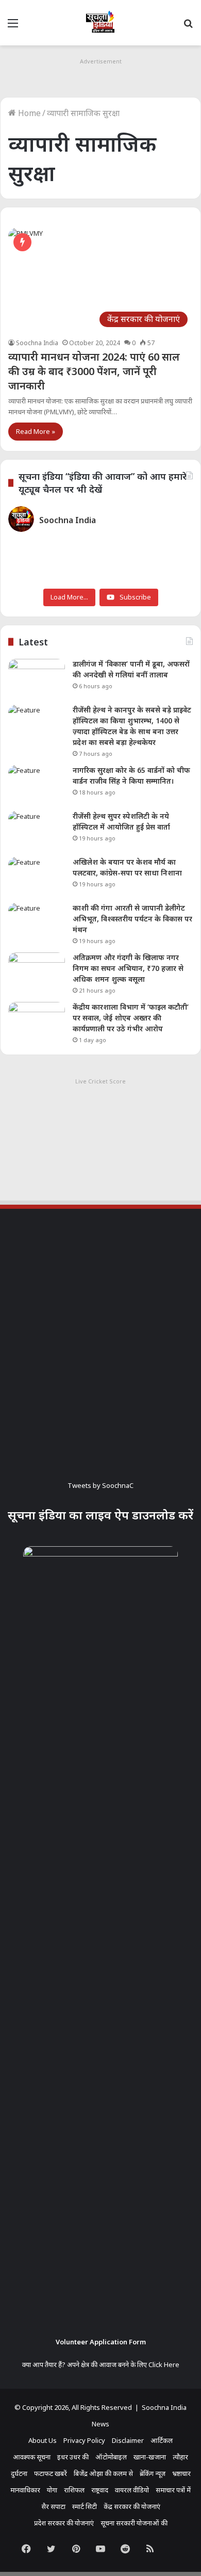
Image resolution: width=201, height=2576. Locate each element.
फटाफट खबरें (51, 2473)
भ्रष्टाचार (181, 2473)
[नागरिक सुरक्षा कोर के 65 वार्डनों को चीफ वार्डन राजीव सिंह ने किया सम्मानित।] (37, 784)
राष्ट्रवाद (100, 2490)
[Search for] (188, 27)
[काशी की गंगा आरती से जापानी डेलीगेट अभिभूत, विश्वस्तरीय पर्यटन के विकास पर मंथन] (37, 922)
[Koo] (175, 2549)
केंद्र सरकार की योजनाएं (132, 2506)
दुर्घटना (19, 2473)
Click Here (164, 2364)
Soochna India (37, 343)
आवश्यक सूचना (32, 2457)
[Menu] (13, 27)
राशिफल (74, 2490)
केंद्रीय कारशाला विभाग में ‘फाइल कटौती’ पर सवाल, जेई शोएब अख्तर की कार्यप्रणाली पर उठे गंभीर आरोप (131, 1018)
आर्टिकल (162, 2440)
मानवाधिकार (25, 2490)
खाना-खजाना (150, 2457)
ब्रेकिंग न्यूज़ (153, 2473)
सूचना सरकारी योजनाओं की (134, 2523)
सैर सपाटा (53, 2506)
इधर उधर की (73, 2457)
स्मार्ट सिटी (85, 2506)
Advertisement (101, 61)
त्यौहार (180, 2457)
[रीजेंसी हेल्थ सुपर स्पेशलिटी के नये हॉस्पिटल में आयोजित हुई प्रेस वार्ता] (37, 830)
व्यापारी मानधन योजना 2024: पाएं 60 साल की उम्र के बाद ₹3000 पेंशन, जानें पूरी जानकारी (94, 371)
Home (28, 113)
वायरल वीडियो (132, 2490)
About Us (43, 2440)
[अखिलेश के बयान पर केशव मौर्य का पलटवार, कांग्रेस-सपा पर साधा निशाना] (37, 876)
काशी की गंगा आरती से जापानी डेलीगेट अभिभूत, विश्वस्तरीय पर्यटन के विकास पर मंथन (132, 919)
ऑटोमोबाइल (111, 2457)
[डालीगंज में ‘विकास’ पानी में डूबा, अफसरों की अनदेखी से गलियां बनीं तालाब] (37, 678)
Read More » (36, 431)
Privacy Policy (84, 2440)
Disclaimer (128, 2440)
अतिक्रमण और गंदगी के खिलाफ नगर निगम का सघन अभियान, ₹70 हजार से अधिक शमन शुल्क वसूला (128, 968)
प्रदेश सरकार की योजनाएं (64, 2523)
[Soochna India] (100, 23)
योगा (52, 2490)
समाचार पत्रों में (173, 2490)
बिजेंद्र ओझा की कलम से (103, 2473)
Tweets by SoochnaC (100, 1485)
